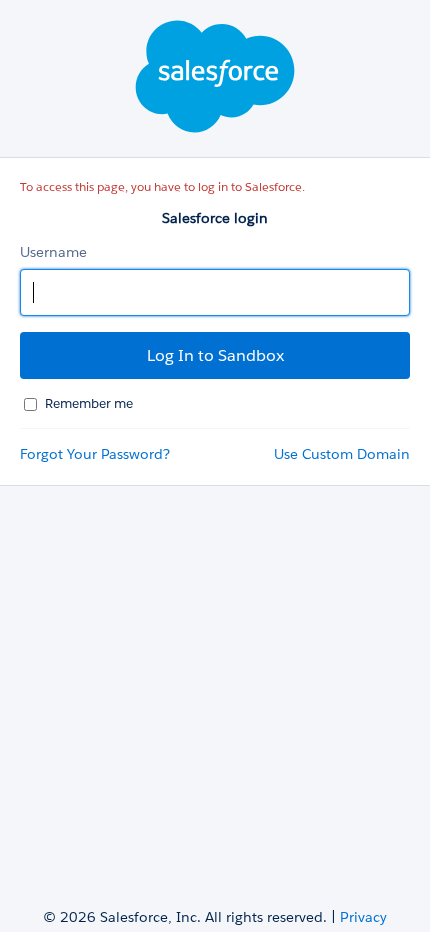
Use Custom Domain (342, 454)
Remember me (89, 403)
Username (53, 252)
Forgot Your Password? (95, 454)
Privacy (363, 917)
